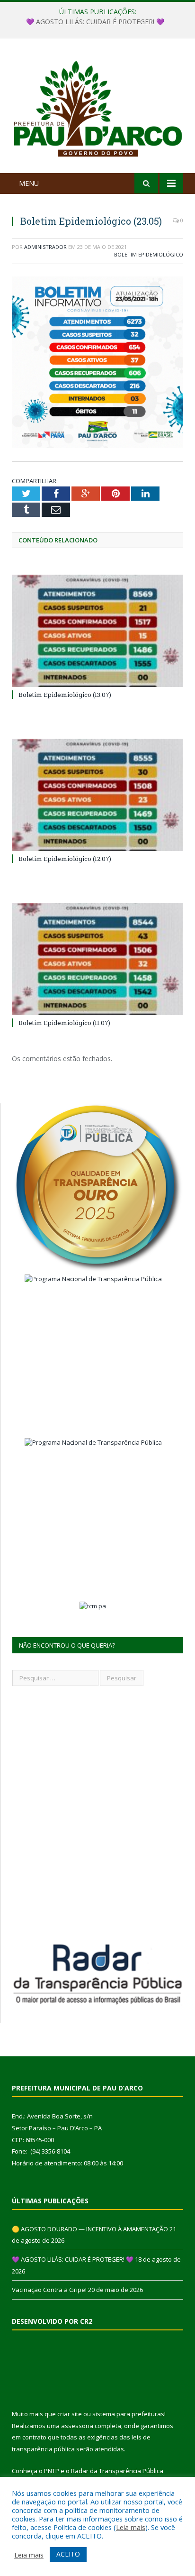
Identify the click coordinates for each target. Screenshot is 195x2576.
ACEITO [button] (68, 2554)
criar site (70, 2414)
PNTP (52, 2471)
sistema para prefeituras (128, 2414)
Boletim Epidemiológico (149, 254)
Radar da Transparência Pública (117, 2471)
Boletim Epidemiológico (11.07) (64, 1023)
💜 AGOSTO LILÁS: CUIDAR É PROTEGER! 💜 (95, 22)
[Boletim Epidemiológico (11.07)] (97, 959)
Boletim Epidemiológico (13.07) (65, 695)
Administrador (45, 247)
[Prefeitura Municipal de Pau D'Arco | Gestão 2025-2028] (97, 107)
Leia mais (131, 2527)
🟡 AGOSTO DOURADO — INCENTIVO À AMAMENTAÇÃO (90, 2229)
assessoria (77, 2426)
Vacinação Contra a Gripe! (49, 2290)
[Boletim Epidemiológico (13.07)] (97, 631)
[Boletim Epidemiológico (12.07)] (97, 795)
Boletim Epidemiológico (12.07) (65, 859)
